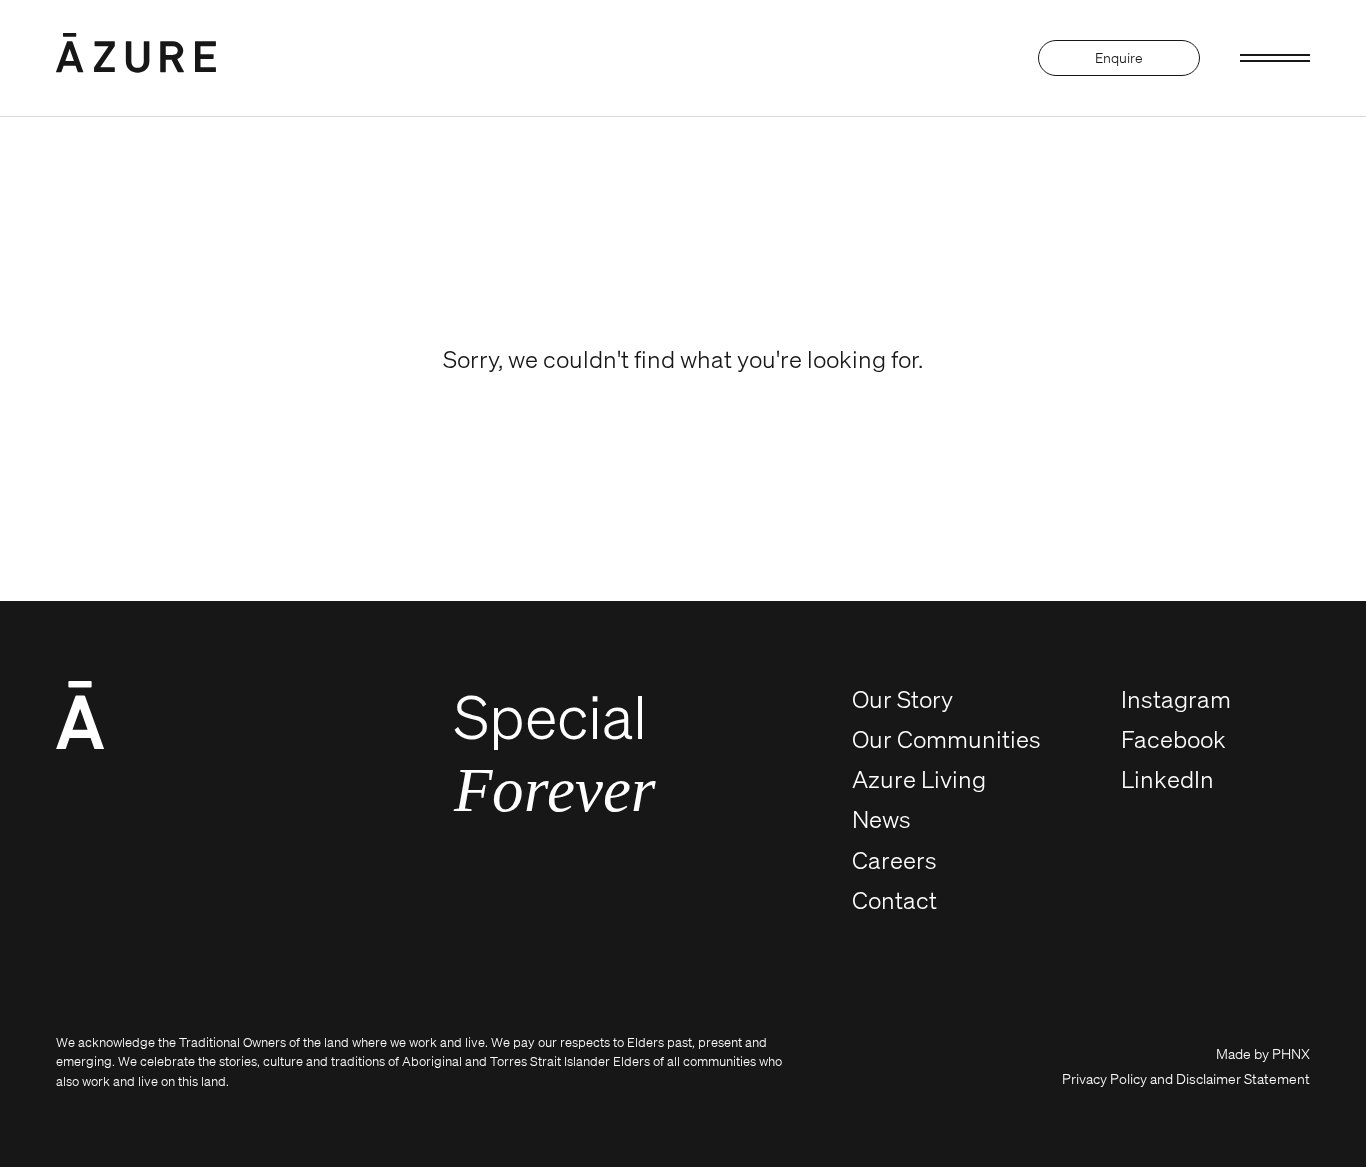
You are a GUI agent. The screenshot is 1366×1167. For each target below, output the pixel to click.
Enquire (1119, 57)
